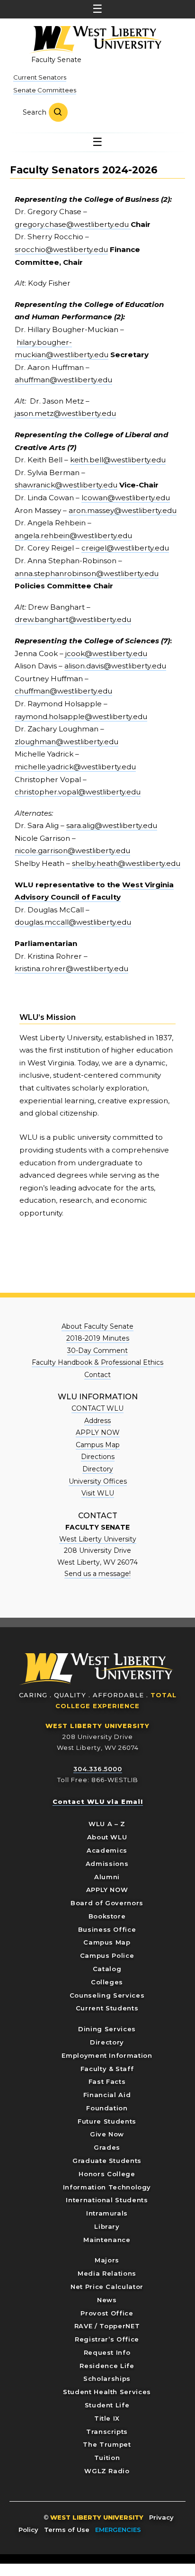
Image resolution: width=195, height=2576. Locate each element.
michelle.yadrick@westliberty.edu (75, 767)
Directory (98, 1469)
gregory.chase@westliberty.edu (73, 224)
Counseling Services (107, 1995)
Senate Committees (45, 90)
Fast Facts (107, 2081)
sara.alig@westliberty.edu (112, 825)
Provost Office (107, 2313)
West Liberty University (95, 40)
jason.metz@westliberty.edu (65, 413)
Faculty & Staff (107, 2069)
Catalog (107, 1969)
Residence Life (107, 2366)
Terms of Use (67, 2530)
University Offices (98, 1481)
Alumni (107, 1877)
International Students (107, 2200)
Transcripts (107, 2432)
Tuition (107, 2458)
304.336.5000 (98, 1769)
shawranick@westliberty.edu (66, 485)
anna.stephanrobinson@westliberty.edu (87, 573)
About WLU (107, 1837)
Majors (107, 2260)
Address (97, 1421)
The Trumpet (107, 2444)
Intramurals (107, 2213)
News (107, 2300)
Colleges (107, 1982)
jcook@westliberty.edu (106, 653)
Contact (97, 1375)
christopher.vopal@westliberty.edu (78, 792)
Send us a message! (97, 1574)
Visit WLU (98, 1493)
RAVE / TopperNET (107, 2326)
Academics (107, 1850)
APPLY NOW (98, 1432)
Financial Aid (107, 2095)
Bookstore (107, 1916)
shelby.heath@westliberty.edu (126, 863)
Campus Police (107, 1955)
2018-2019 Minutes (98, 1338)
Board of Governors (107, 1903)
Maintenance (107, 2240)
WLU (97, 1669)
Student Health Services (107, 2392)
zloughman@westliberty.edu (66, 742)
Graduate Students (107, 2161)
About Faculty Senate (97, 1326)
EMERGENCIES (118, 2530)
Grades (107, 2147)
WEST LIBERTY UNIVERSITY (97, 1726)
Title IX (107, 2418)
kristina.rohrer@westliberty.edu (71, 968)
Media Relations (107, 2273)
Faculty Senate (56, 60)
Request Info (107, 2352)
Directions (98, 1457)
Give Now (107, 2134)
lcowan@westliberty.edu (126, 498)
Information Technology (107, 2187)
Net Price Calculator (107, 2287)
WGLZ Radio (107, 2471)
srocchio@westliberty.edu (61, 249)
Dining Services (107, 2029)
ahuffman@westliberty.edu (63, 380)
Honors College (107, 2174)
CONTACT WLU (97, 1408)
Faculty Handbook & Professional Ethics (97, 1362)
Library (107, 2226)
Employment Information (107, 2055)
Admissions (107, 1864)
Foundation (107, 2108)
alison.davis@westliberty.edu (115, 666)
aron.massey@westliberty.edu (123, 510)
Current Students (107, 2008)
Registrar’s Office (107, 2339)
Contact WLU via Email (98, 1801)
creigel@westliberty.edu (125, 548)
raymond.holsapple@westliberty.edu (81, 716)
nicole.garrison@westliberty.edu (72, 851)
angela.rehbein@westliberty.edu (73, 536)
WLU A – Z (107, 1824)
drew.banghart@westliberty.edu (73, 619)
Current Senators (40, 77)
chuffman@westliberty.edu (63, 691)
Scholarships (107, 2378)
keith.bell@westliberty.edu (118, 460)
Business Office (107, 1929)
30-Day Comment (97, 1351)
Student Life (107, 2405)
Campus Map (98, 1445)
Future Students (107, 2121)
